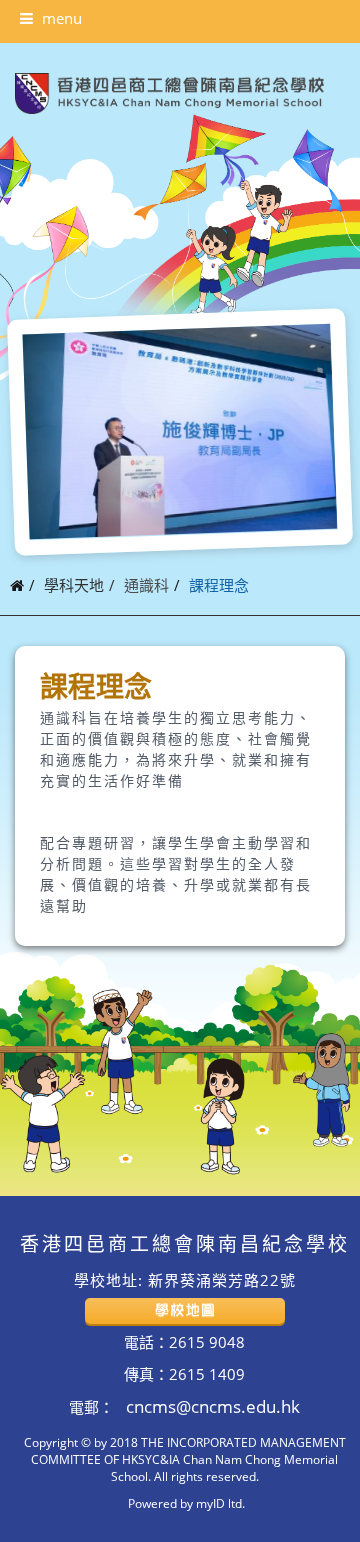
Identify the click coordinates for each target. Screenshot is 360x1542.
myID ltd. (220, 1503)
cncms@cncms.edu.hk (211, 1406)
